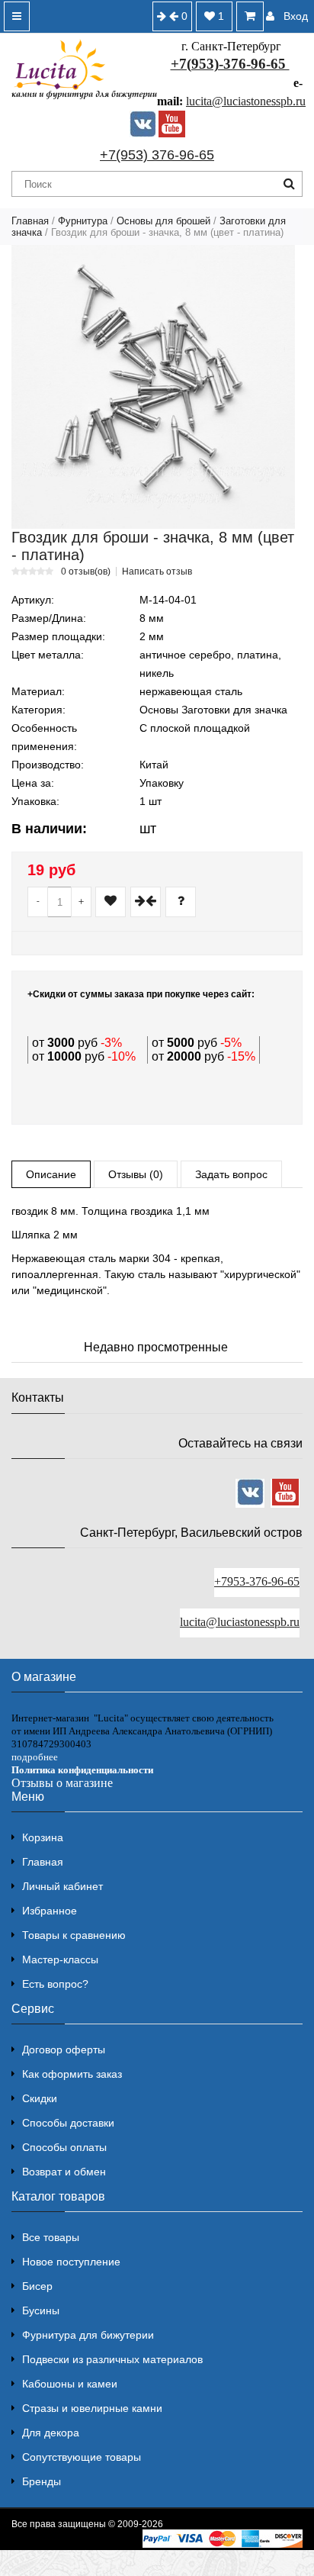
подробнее (35, 1757)
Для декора (51, 2433)
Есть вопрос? (55, 1984)
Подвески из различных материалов (112, 2359)
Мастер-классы (60, 1959)
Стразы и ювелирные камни (92, 2408)
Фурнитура (83, 221)
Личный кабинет (62, 1886)
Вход (296, 16)
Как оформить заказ (72, 2074)
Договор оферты (64, 2050)
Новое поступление (71, 2262)
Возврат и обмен (64, 2172)
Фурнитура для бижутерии (88, 2335)
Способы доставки (68, 2123)
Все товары (51, 2237)
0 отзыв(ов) (86, 572)
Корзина (43, 1837)
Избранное (50, 1911)
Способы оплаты (64, 2147)
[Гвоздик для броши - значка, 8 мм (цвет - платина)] (153, 387)
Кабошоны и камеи (70, 2384)
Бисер (37, 2286)
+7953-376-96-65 (257, 1581)
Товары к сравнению (74, 1935)
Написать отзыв (157, 572)
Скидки (40, 2098)
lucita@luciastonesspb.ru (246, 101)
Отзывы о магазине (62, 1783)
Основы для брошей (163, 221)
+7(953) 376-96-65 (157, 155)
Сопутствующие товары (82, 2457)
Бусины (41, 2310)
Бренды (42, 2481)
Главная (30, 221)
